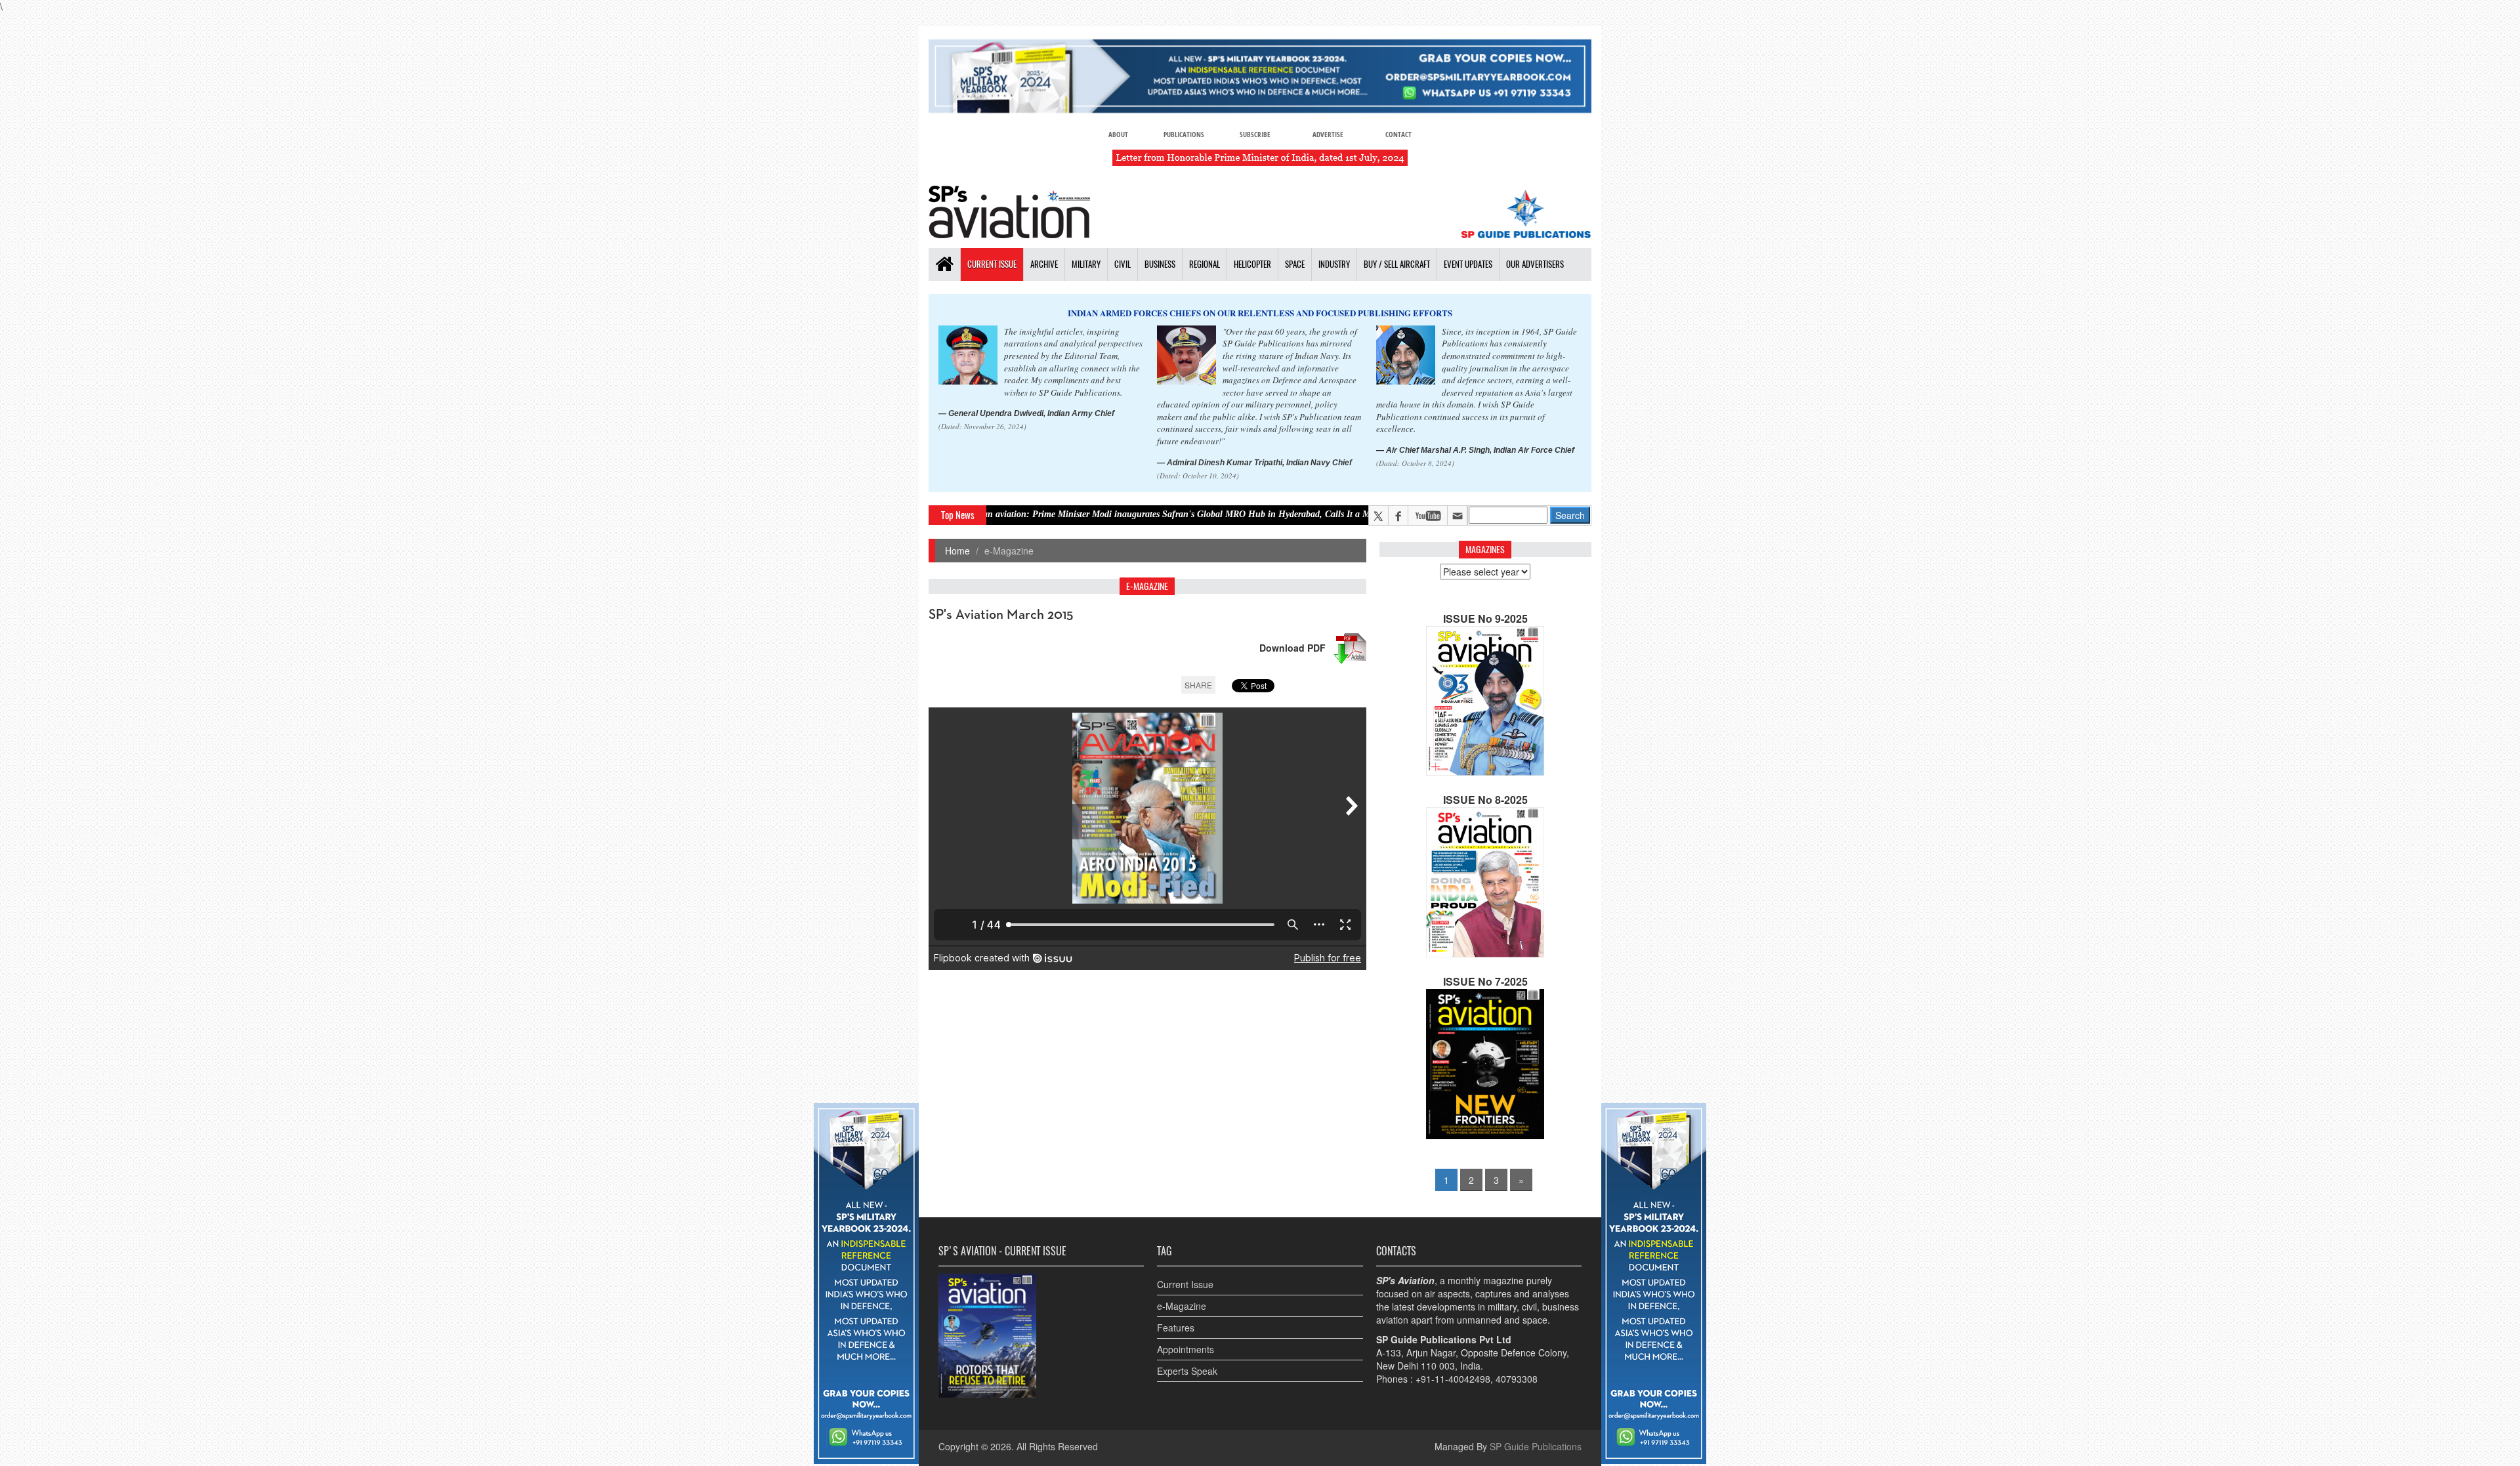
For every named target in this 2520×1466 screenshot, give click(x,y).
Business (1160, 264)
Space (1295, 264)
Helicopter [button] (1252, 264)
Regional (1205, 264)
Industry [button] (1334, 264)
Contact (1398, 134)
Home (957, 551)
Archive (1044, 264)
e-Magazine (1182, 1306)
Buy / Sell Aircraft (1397, 264)
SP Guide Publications (1536, 1446)
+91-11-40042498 (1453, 1379)
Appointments (1186, 1349)
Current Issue (992, 264)
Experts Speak (1187, 1371)
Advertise (1328, 134)
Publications (1184, 134)
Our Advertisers (1535, 264)
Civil (1123, 264)
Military (1086, 264)
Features (1176, 1328)
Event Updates (1468, 264)
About (1118, 134)
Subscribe (1255, 134)
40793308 (1517, 1379)
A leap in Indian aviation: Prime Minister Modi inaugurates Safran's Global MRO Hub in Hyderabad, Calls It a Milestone (1036, 514)
